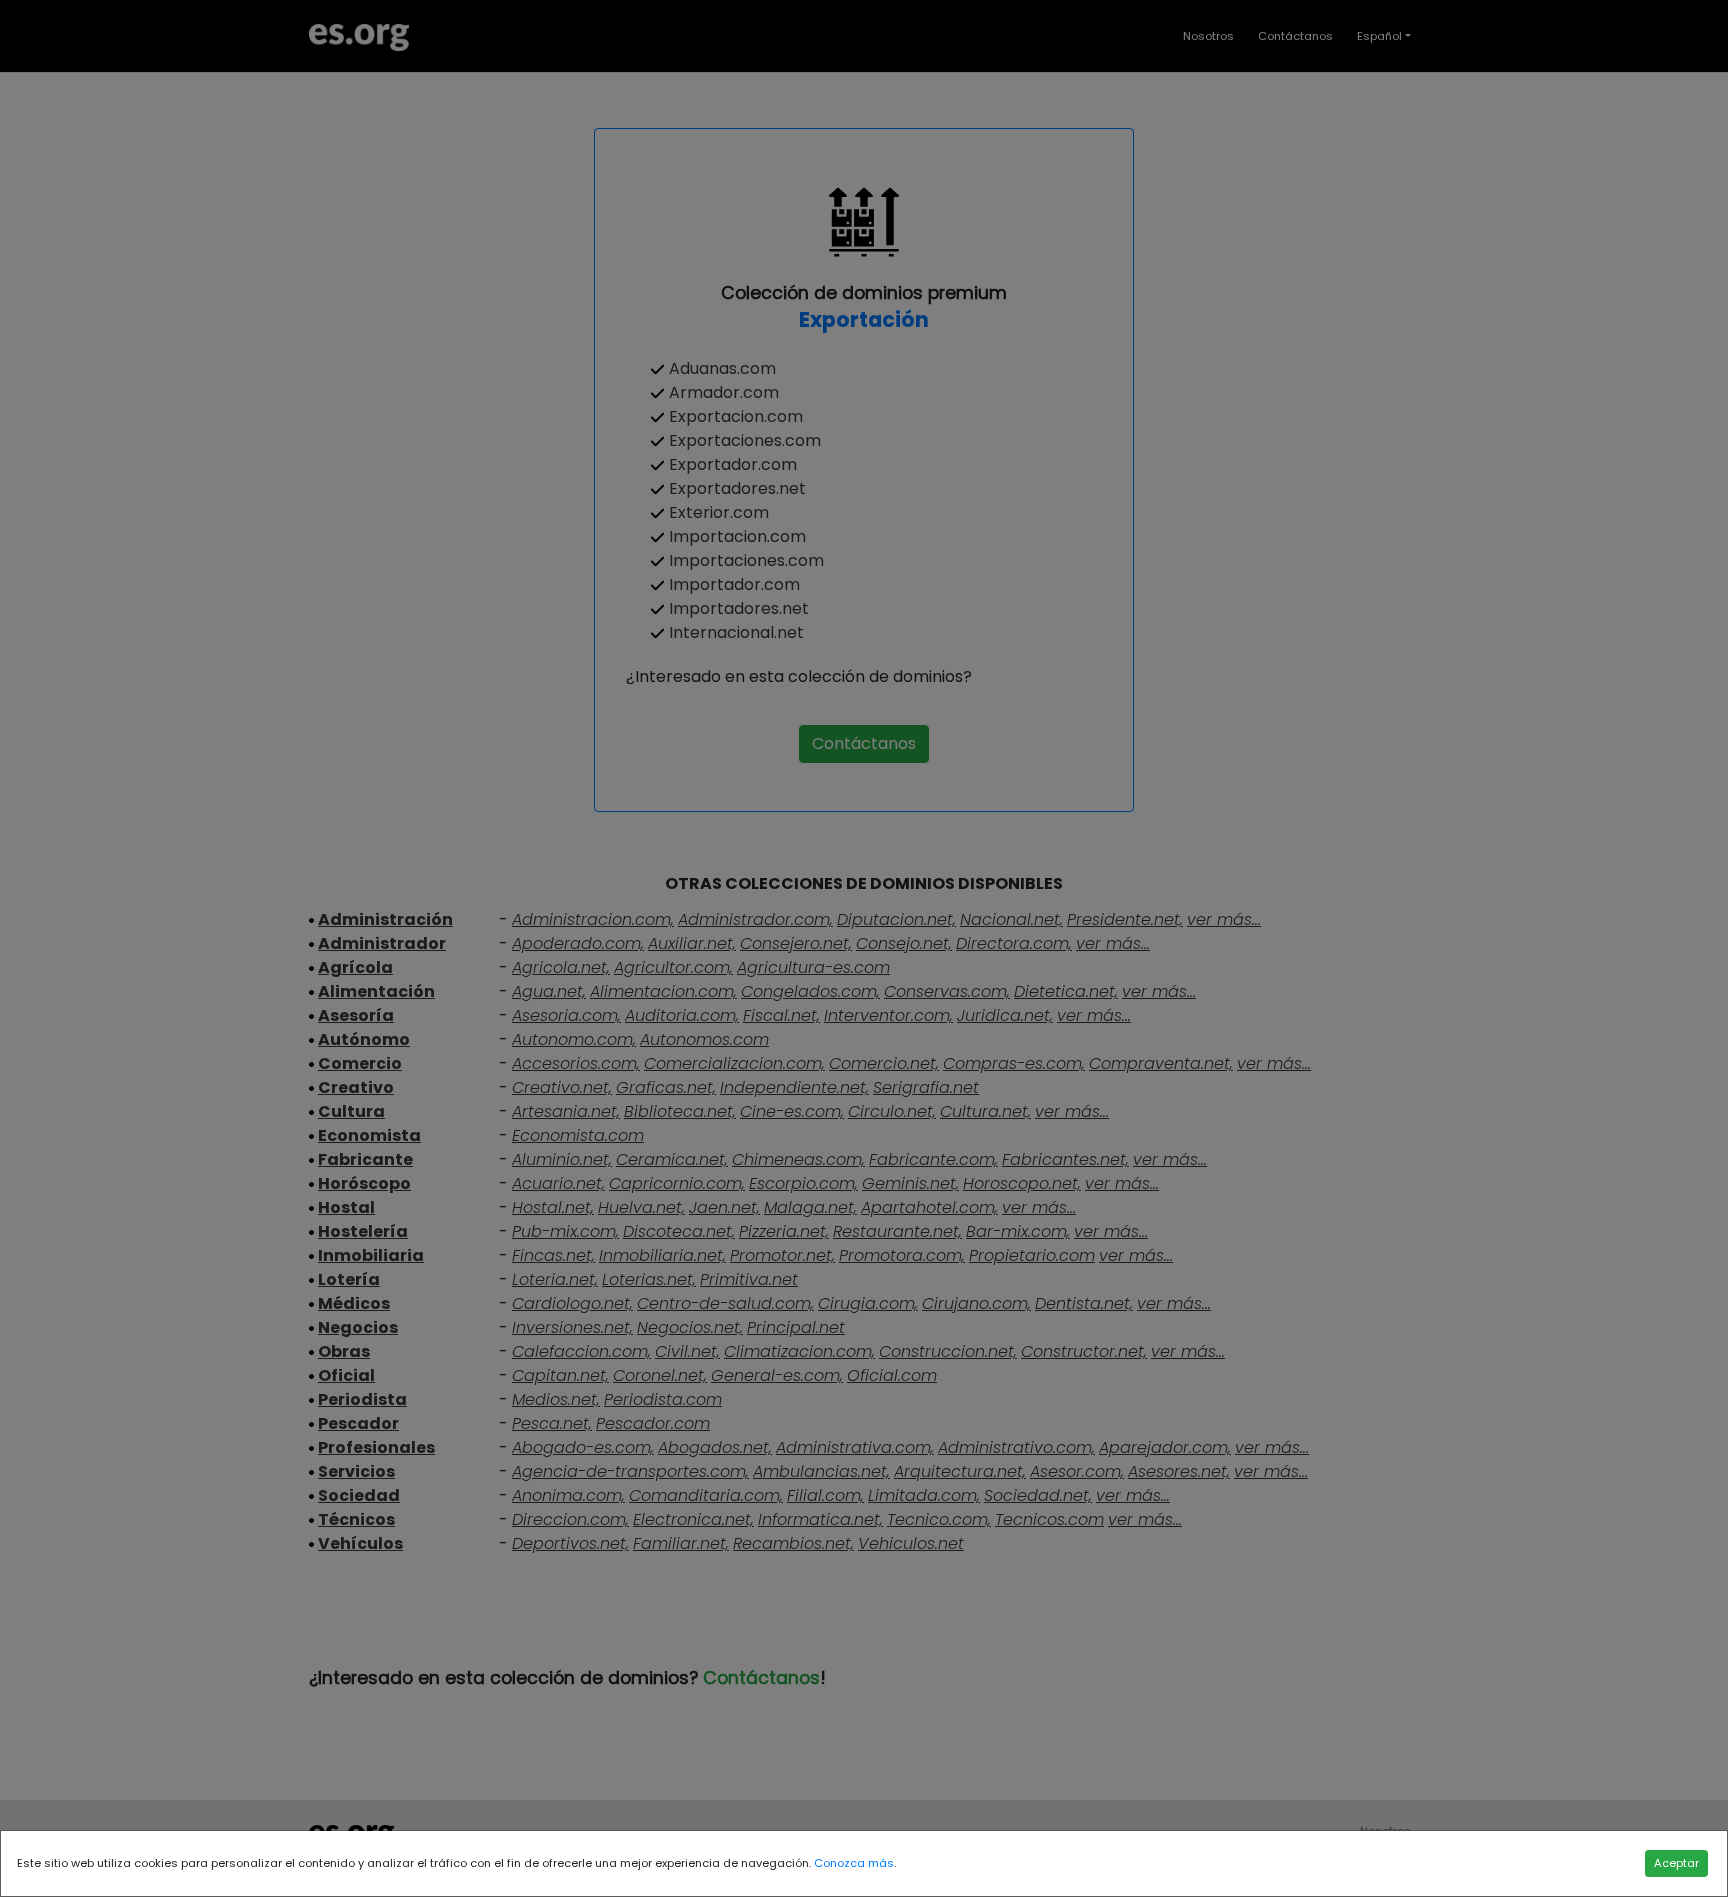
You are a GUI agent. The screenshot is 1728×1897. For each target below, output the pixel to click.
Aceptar (1676, 1863)
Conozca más (854, 1863)
